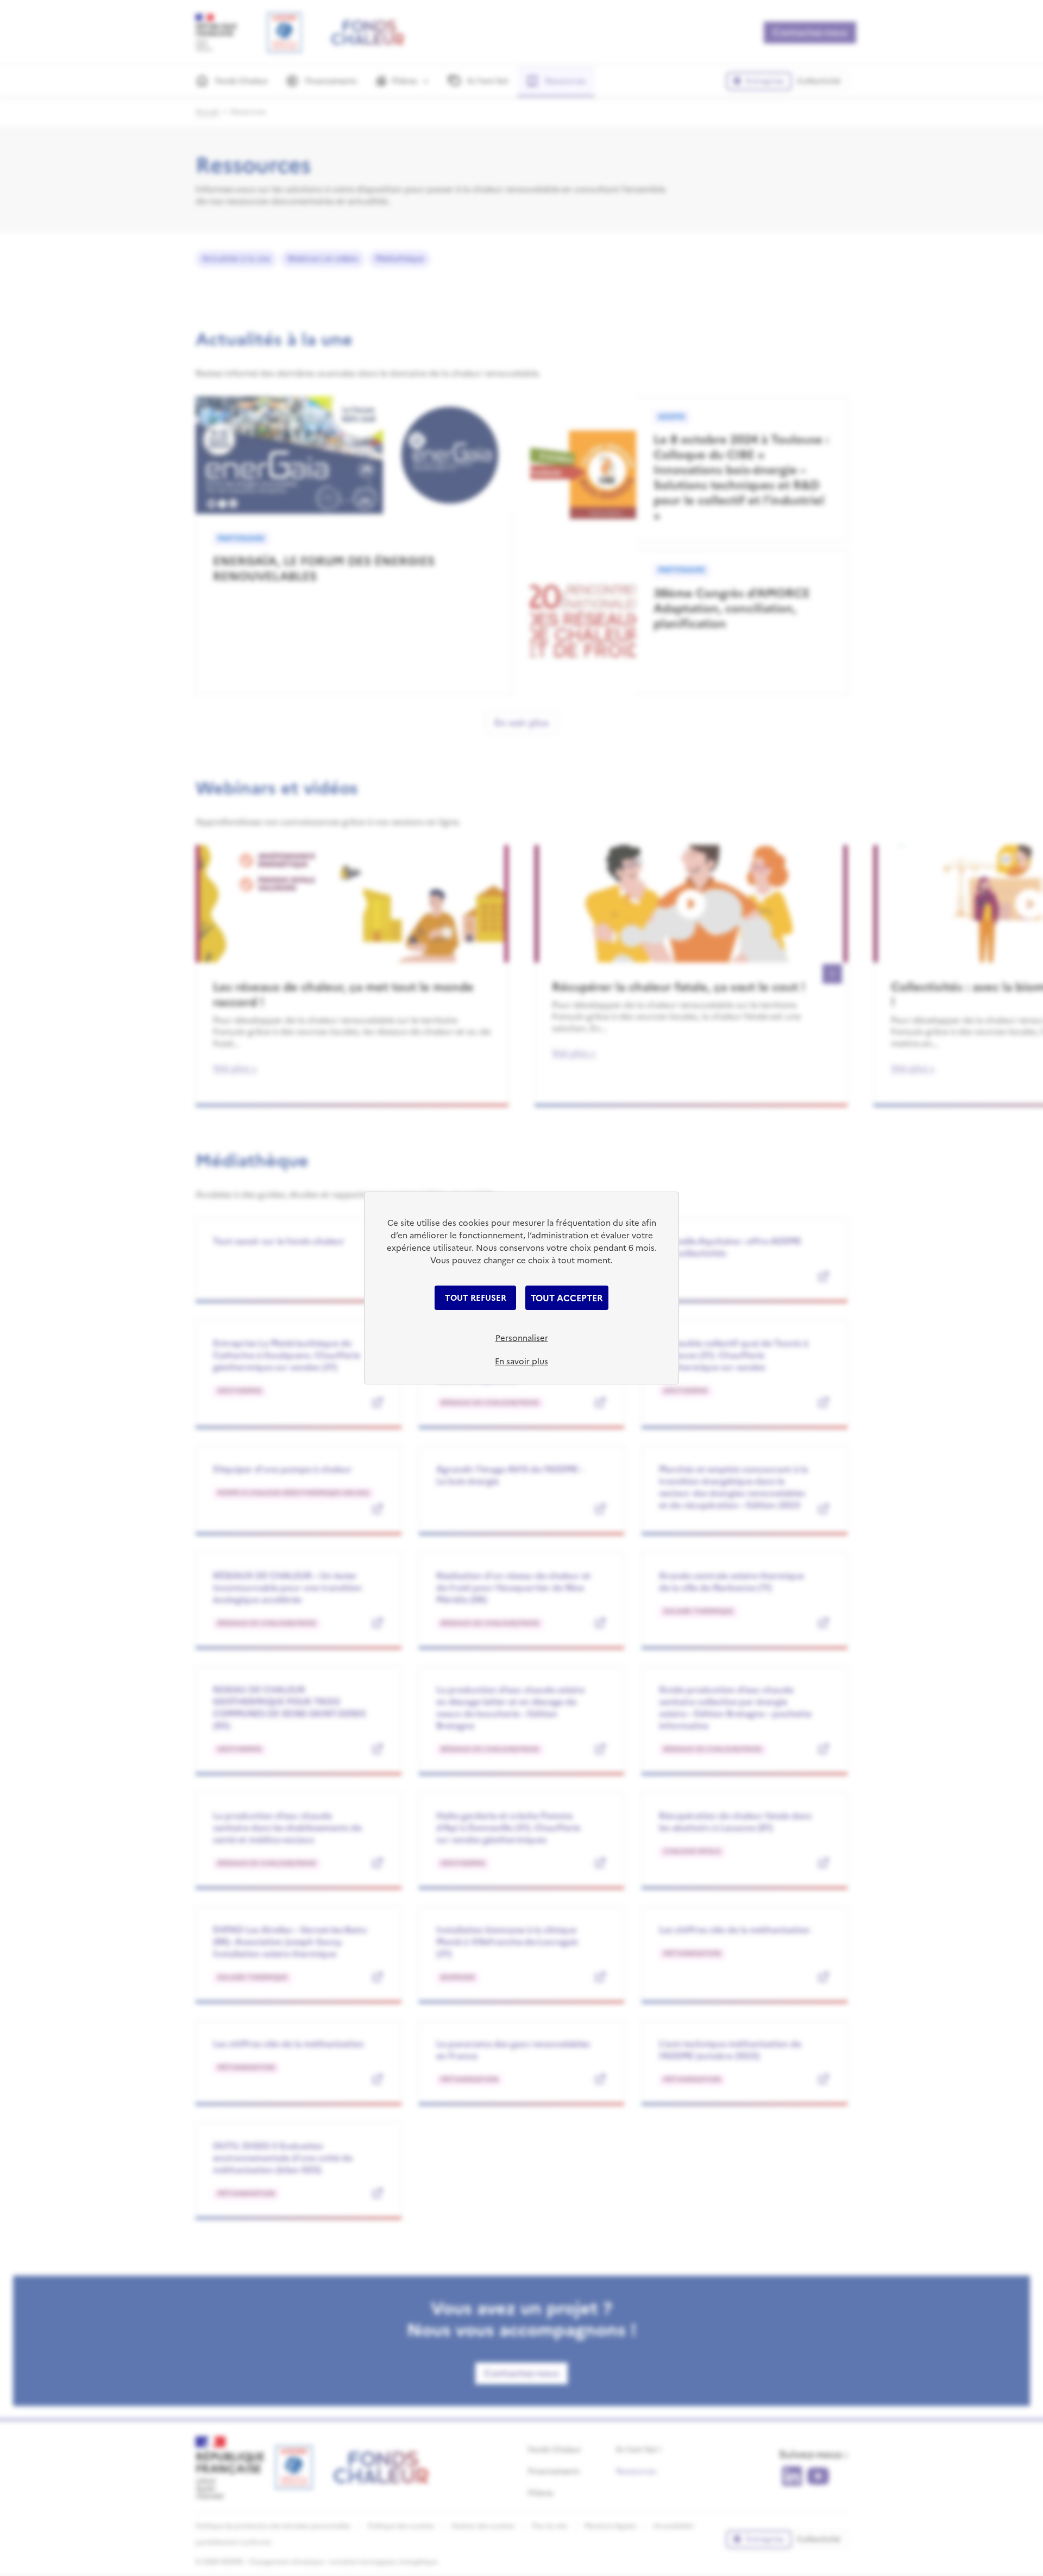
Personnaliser (522, 1338)
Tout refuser (476, 1298)
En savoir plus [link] (521, 1361)
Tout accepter (567, 1298)
